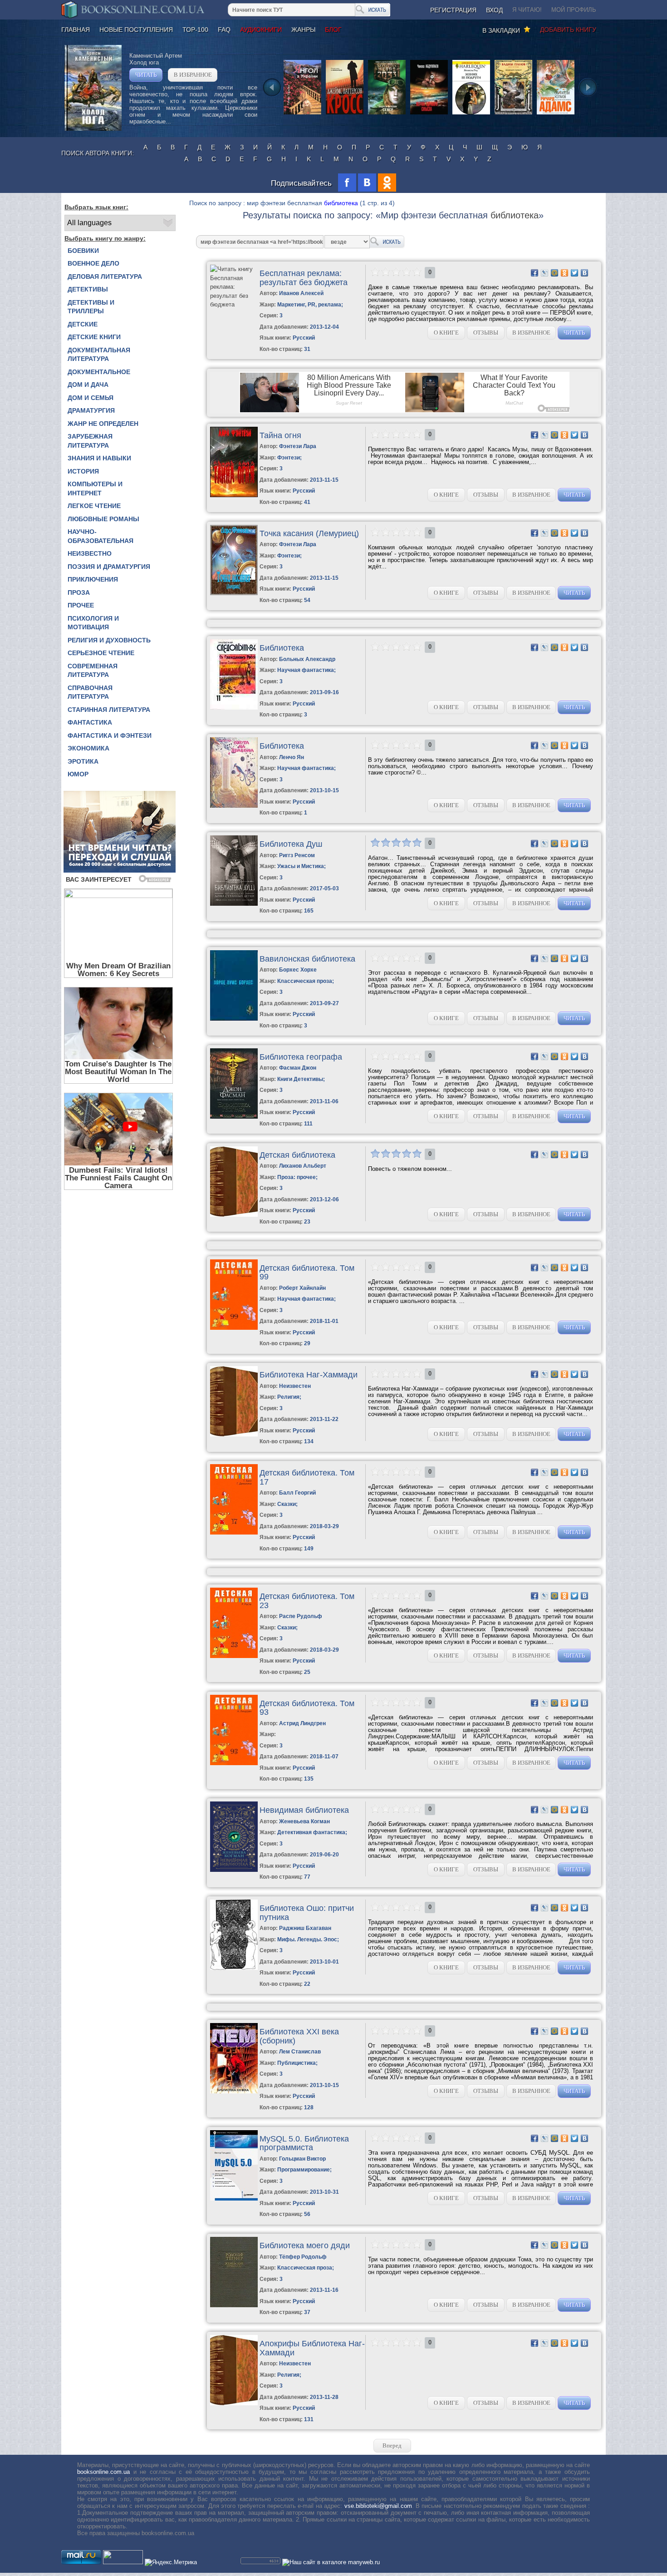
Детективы (88, 289)
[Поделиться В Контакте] (584, 273)
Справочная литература (90, 692)
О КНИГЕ (446, 333)
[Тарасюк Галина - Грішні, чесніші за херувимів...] (302, 114)
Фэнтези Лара (298, 446)
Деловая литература (105, 276)
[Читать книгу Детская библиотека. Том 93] (234, 1763)
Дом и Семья (91, 398)
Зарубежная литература (90, 441)
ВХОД (494, 10)
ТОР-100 (195, 30)
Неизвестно (90, 553)
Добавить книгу (568, 30)
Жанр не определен (103, 424)
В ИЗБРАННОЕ (193, 75)
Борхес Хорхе (298, 970)
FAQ (224, 30)
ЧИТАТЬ (146, 75)
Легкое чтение (94, 506)
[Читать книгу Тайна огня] (234, 495)
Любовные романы (103, 519)
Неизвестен (295, 1386)
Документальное (99, 372)
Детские (83, 324)
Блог (333, 30)
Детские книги (94, 337)
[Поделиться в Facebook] (535, 273)
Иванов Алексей (301, 293)
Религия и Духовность (109, 640)
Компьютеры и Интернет (95, 489)
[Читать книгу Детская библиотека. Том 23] (234, 1656)
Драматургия (91, 410)
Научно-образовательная (101, 536)
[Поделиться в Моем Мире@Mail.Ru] (554, 273)
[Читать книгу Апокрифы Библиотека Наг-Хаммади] (234, 2403)
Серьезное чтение (101, 653)
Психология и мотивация (93, 623)
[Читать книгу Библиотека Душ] (234, 904)
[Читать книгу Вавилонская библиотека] (234, 1019)
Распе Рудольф (301, 1616)
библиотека (341, 203)
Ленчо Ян (292, 757)
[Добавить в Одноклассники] (564, 273)
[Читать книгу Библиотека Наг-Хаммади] (234, 1434)
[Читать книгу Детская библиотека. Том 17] (234, 1532)
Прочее (81, 605)
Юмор (78, 774)
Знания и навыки (99, 458)
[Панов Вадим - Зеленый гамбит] (513, 114)
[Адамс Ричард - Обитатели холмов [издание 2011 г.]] (556, 114)
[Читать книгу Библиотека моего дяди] (234, 2305)
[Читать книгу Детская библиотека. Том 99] (234, 1328)
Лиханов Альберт (303, 1166)
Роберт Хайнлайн (302, 1288)
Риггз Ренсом (297, 855)
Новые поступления (136, 30)
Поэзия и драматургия (109, 567)
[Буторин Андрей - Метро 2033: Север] (387, 114)
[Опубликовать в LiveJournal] (544, 273)
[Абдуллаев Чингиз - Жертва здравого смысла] (429, 114)
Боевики (83, 251)
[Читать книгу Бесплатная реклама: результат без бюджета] (233, 304)
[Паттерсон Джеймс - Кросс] (345, 114)
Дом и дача (88, 385)
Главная (76, 30)
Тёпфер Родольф (303, 2257)
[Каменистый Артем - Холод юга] (93, 129)
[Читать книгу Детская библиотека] (234, 1215)
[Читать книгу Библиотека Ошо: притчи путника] (234, 1968)
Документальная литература (99, 355)
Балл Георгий (297, 1493)
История (83, 471)
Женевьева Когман (304, 1821)
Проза (79, 592)
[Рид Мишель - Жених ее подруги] (471, 114)
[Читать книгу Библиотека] (234, 708)
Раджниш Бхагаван (305, 1928)
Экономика (88, 748)
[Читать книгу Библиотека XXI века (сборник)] (234, 2091)
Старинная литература (109, 710)
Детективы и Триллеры (91, 307)
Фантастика (90, 722)
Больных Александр (307, 659)
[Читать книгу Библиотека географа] (234, 1117)
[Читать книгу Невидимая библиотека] (234, 1870)
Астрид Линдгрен (302, 1723)
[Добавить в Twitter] (574, 273)
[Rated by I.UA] (123, 2562)
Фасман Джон (298, 1068)
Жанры (303, 30)
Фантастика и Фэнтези (110, 735)
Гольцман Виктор (302, 2159)
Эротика (83, 761)
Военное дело (93, 263)
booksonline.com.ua (103, 2472)
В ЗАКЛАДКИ (503, 30)
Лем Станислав (300, 2052)
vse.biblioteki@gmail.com (378, 2506)
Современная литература (93, 671)
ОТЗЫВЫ (486, 333)
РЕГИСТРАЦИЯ (453, 10)
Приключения (93, 579)
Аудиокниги (261, 30)
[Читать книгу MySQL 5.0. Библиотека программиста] (234, 2198)
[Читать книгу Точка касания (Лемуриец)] (234, 593)
